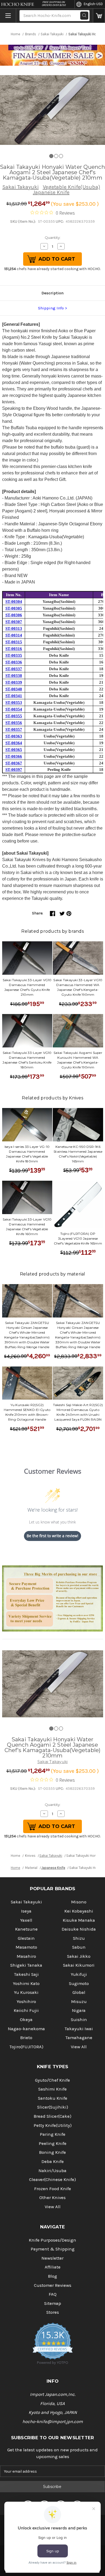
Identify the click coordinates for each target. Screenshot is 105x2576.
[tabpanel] (52, 110)
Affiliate (53, 2267)
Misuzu (79, 2002)
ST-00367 (14, 763)
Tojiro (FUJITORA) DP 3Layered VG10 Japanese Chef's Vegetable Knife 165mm (78, 1238)
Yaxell (26, 1920)
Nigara (79, 2010)
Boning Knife (52, 2152)
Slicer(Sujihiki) (53, 2107)
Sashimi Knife (52, 2089)
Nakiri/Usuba (52, 2171)
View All (79, 2047)
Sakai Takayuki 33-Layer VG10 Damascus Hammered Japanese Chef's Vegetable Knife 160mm (27, 1227)
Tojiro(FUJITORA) (26, 2047)
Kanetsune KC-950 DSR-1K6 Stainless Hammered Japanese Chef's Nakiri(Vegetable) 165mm (78, 1154)
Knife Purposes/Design (52, 2240)
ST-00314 (14, 635)
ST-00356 (14, 723)
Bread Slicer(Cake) (52, 2116)
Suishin (79, 2020)
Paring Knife (53, 2134)
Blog (52, 2276)
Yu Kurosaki (26, 1992)
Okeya (26, 2020)
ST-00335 (14, 655)
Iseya (26, 1911)
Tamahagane (79, 2038)
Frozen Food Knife (53, 2189)
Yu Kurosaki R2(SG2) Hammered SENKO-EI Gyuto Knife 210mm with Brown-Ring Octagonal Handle (27, 1412)
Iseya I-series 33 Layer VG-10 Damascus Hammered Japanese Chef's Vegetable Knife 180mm (27, 1154)
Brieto (26, 2038)
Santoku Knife (53, 2098)
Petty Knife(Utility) (53, 2125)
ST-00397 (14, 770)
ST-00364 (14, 743)
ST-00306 (14, 615)
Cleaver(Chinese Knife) (52, 2180)
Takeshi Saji (26, 1974)
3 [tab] (61, 156)
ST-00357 (14, 729)
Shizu (79, 1938)
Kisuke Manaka (79, 1920)
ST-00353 (14, 702)
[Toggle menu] (8, 16)
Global (79, 1992)
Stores (53, 2312)
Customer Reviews (53, 2285)
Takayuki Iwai (79, 2029)
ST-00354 (14, 709)
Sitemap (53, 2303)
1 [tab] (51, 156)
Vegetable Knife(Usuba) (71, 187)
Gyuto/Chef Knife (52, 2080)
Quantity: (53, 237)
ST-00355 (14, 716)
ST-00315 (14, 642)
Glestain (26, 1938)
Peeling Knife (53, 2143)
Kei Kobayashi (79, 1911)
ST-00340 (14, 689)
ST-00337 (14, 669)
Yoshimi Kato (26, 1983)
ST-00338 (14, 676)
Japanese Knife (51, 192)
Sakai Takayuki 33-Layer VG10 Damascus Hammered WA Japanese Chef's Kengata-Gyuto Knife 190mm (78, 987)
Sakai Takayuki (21, 187)
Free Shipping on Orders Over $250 (54, 4)
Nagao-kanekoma (26, 2029)
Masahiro (26, 1956)
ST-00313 (14, 628)
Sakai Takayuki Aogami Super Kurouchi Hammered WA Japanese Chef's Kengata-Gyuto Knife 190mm (78, 1060)
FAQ (53, 2294)
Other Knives (52, 2198)
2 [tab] (56, 156)
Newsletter (52, 2258)
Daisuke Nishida (79, 1929)
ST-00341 (14, 696)
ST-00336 (14, 662)
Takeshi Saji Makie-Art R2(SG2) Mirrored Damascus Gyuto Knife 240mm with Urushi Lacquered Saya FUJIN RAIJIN (78, 1412)
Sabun (79, 1947)
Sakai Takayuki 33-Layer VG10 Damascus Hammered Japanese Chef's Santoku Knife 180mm (27, 1060)
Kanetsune (26, 1929)
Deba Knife (53, 2161)
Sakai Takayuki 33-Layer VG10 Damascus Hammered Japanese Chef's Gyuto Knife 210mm (27, 987)
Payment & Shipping (53, 2249)
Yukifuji (79, 1974)
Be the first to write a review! (52, 1536)
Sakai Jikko (79, 1956)
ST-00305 (14, 608)
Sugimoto (79, 1983)
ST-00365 (14, 750)
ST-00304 (14, 602)
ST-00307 (14, 622)
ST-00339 (14, 682)
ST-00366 (14, 756)
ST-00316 (14, 649)
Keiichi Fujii (26, 2010)
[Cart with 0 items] (99, 16)
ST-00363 (14, 736)
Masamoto (26, 1947)
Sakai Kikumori (79, 1965)
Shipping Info (51, 308)
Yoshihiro (26, 2002)
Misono (79, 1902)
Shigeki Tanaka (26, 1965)
